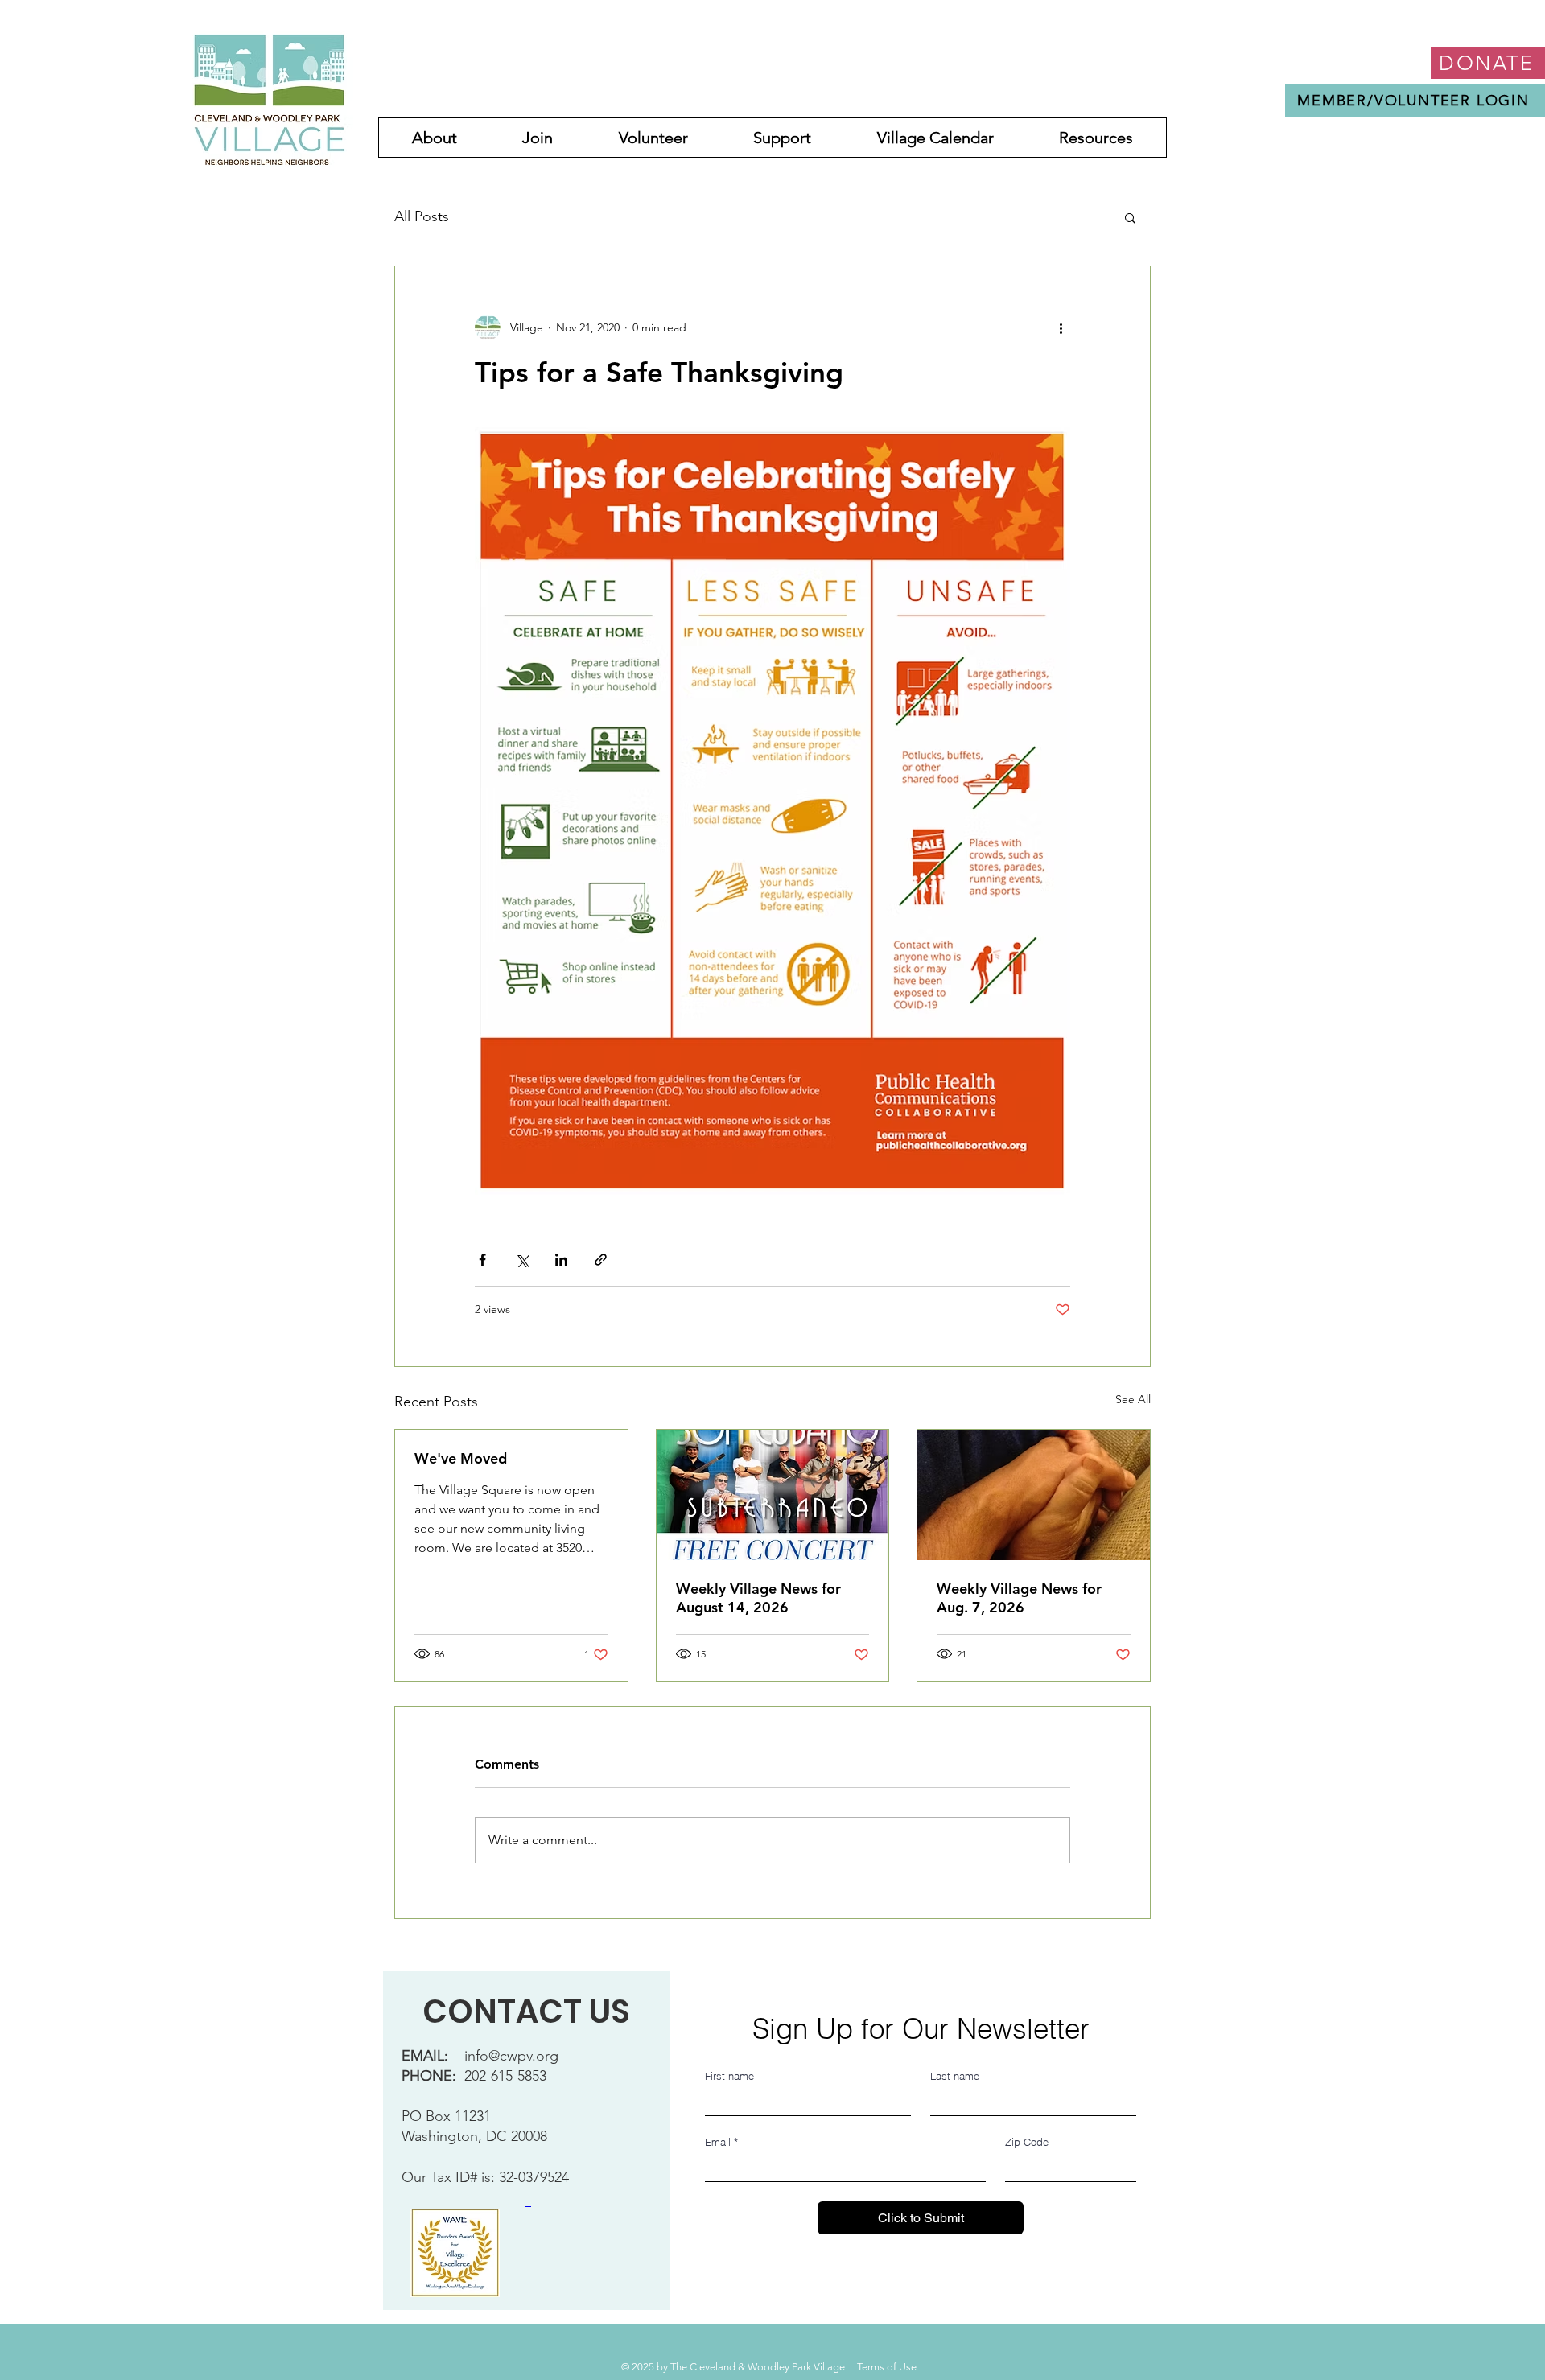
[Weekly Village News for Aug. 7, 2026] (1034, 1495)
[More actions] (1061, 327)
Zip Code (1027, 2142)
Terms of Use (887, 2367)
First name (729, 2076)
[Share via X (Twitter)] (522, 1260)
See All (1133, 1399)
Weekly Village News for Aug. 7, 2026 (1019, 1598)
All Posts (422, 216)
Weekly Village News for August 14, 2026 (758, 1598)
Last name (955, 2076)
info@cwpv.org (511, 2056)
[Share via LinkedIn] (561, 1260)
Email (721, 2142)
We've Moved (461, 1458)
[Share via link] (601, 1260)
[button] (1130, 217)
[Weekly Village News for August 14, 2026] (773, 1495)
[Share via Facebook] (482, 1260)
